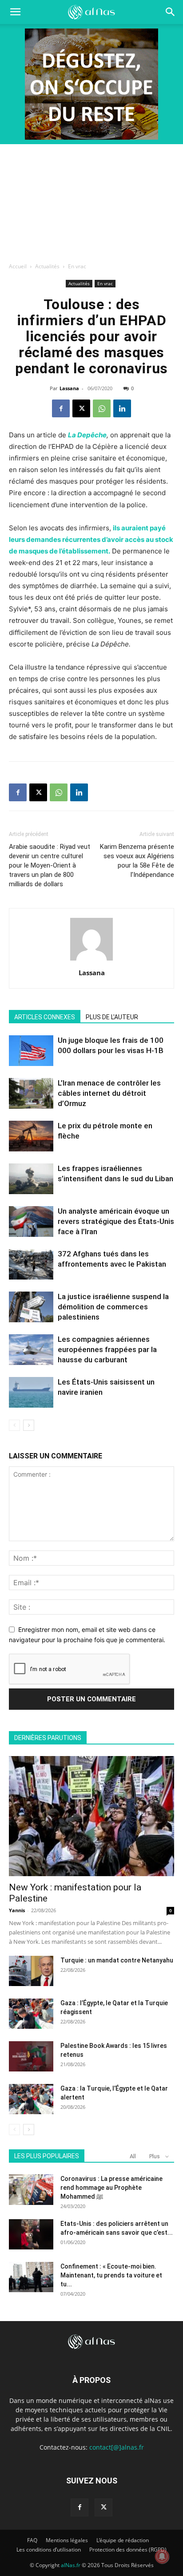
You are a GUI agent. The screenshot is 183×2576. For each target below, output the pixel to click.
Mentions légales (67, 2540)
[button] (171, 12)
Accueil (18, 266)
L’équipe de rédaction (123, 2540)
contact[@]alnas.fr (117, 2447)
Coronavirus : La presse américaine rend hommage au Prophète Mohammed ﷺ (111, 2188)
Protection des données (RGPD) (128, 2550)
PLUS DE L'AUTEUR (112, 1017)
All (133, 2156)
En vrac (77, 266)
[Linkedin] (122, 408)
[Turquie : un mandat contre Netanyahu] (31, 1971)
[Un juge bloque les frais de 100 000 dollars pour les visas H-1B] (31, 1051)
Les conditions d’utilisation (49, 2550)
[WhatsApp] (102, 408)
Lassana (69, 388)
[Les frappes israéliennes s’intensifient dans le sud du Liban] (31, 1179)
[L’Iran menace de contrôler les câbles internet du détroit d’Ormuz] (31, 1093)
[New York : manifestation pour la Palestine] (91, 1816)
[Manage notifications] (162, 2556)
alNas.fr (71, 2565)
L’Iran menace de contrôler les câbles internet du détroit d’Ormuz (109, 1093)
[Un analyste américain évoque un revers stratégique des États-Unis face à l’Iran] (31, 1221)
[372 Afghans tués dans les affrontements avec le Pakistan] (31, 1264)
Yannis (17, 1910)
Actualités (47, 266)
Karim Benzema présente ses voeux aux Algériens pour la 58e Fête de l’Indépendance (137, 861)
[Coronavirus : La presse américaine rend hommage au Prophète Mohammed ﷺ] (31, 2190)
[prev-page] (14, 1425)
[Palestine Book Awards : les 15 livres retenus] (31, 2057)
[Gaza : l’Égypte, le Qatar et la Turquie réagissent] (31, 2014)
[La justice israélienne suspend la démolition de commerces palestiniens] (31, 1307)
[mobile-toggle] (15, 12)
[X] (81, 408)
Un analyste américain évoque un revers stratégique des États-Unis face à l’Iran (116, 1221)
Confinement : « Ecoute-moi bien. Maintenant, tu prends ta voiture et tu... (111, 2275)
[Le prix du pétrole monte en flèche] (31, 1136)
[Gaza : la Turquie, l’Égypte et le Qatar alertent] (31, 2099)
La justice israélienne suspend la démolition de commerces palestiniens (113, 1307)
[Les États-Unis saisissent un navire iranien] (31, 1392)
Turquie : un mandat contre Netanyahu (117, 1960)
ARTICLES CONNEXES (45, 1017)
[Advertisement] (91, 201)
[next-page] (29, 1425)
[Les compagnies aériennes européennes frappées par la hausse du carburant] (31, 1350)
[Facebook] (61, 408)
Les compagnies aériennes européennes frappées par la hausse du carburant (107, 1349)
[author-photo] (91, 960)
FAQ (32, 2540)
